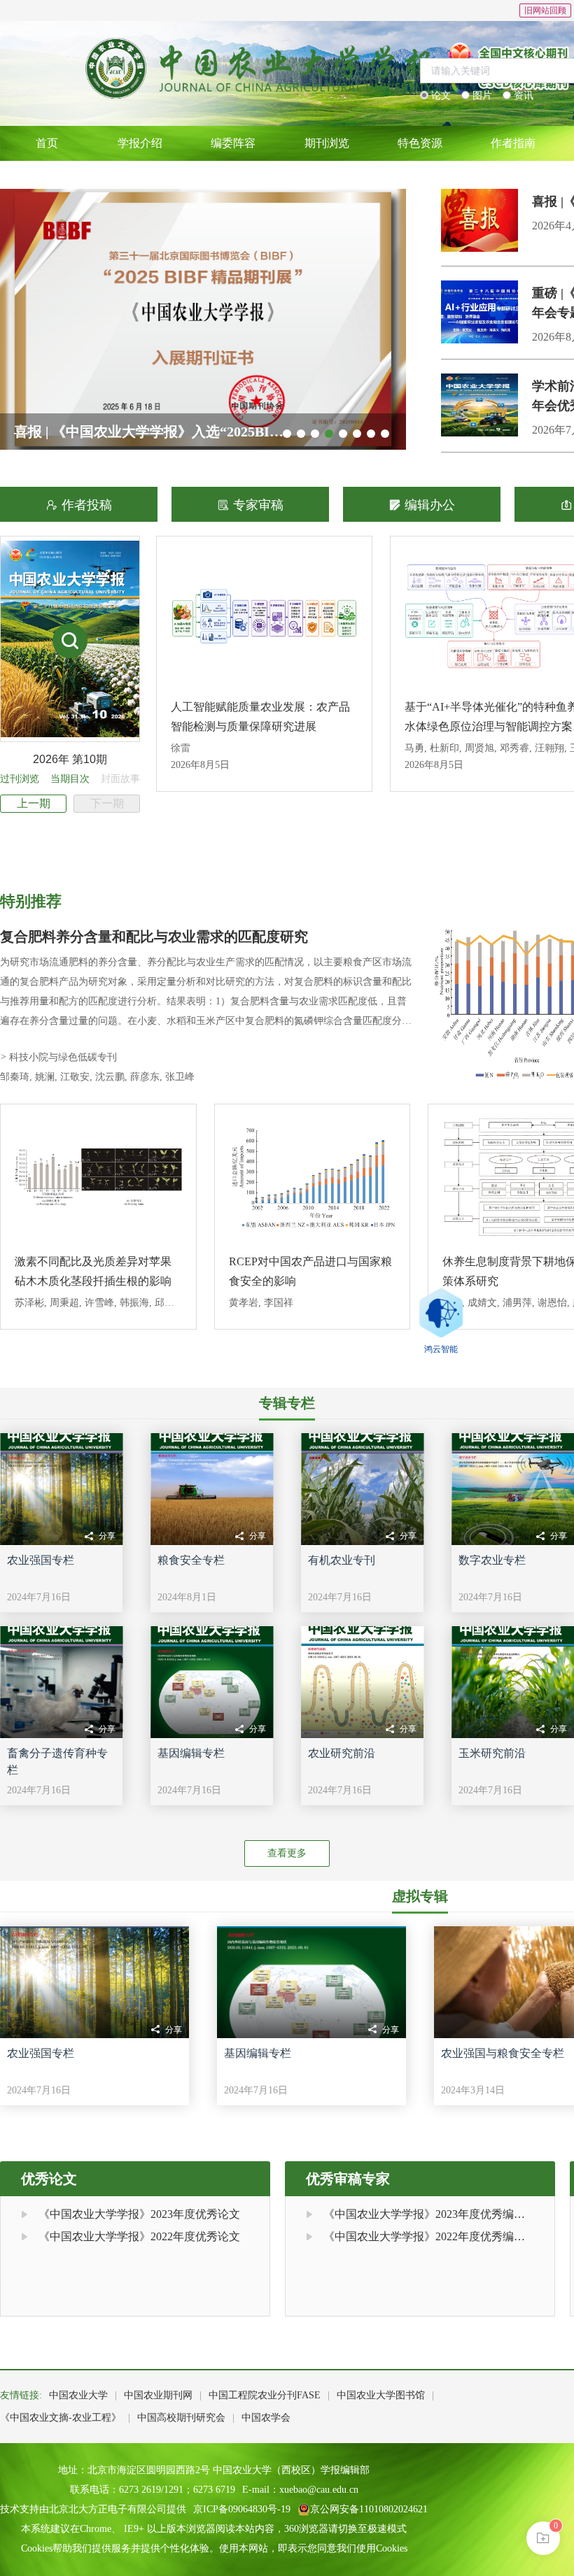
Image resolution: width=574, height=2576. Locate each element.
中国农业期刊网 (158, 2395)
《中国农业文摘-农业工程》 (61, 2418)
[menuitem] (47, 143)
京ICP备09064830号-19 (242, 2509)
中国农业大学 (78, 2395)
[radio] (435, 96)
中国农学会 (266, 2418)
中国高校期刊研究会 (181, 2418)
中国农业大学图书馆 (381, 2395)
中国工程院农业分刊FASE (265, 2395)
